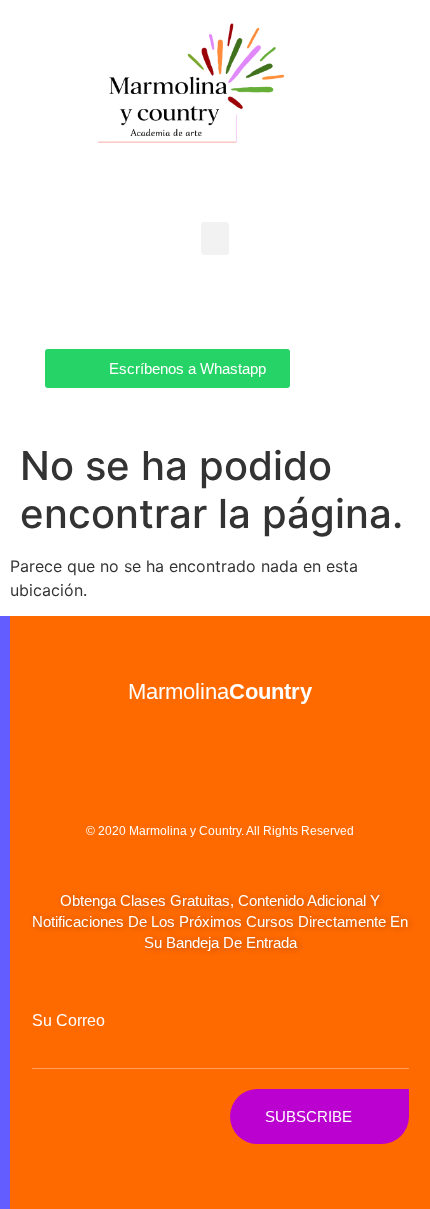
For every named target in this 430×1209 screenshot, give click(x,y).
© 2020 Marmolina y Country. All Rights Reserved (220, 831)
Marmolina (220, 691)
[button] (215, 238)
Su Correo (68, 1021)
